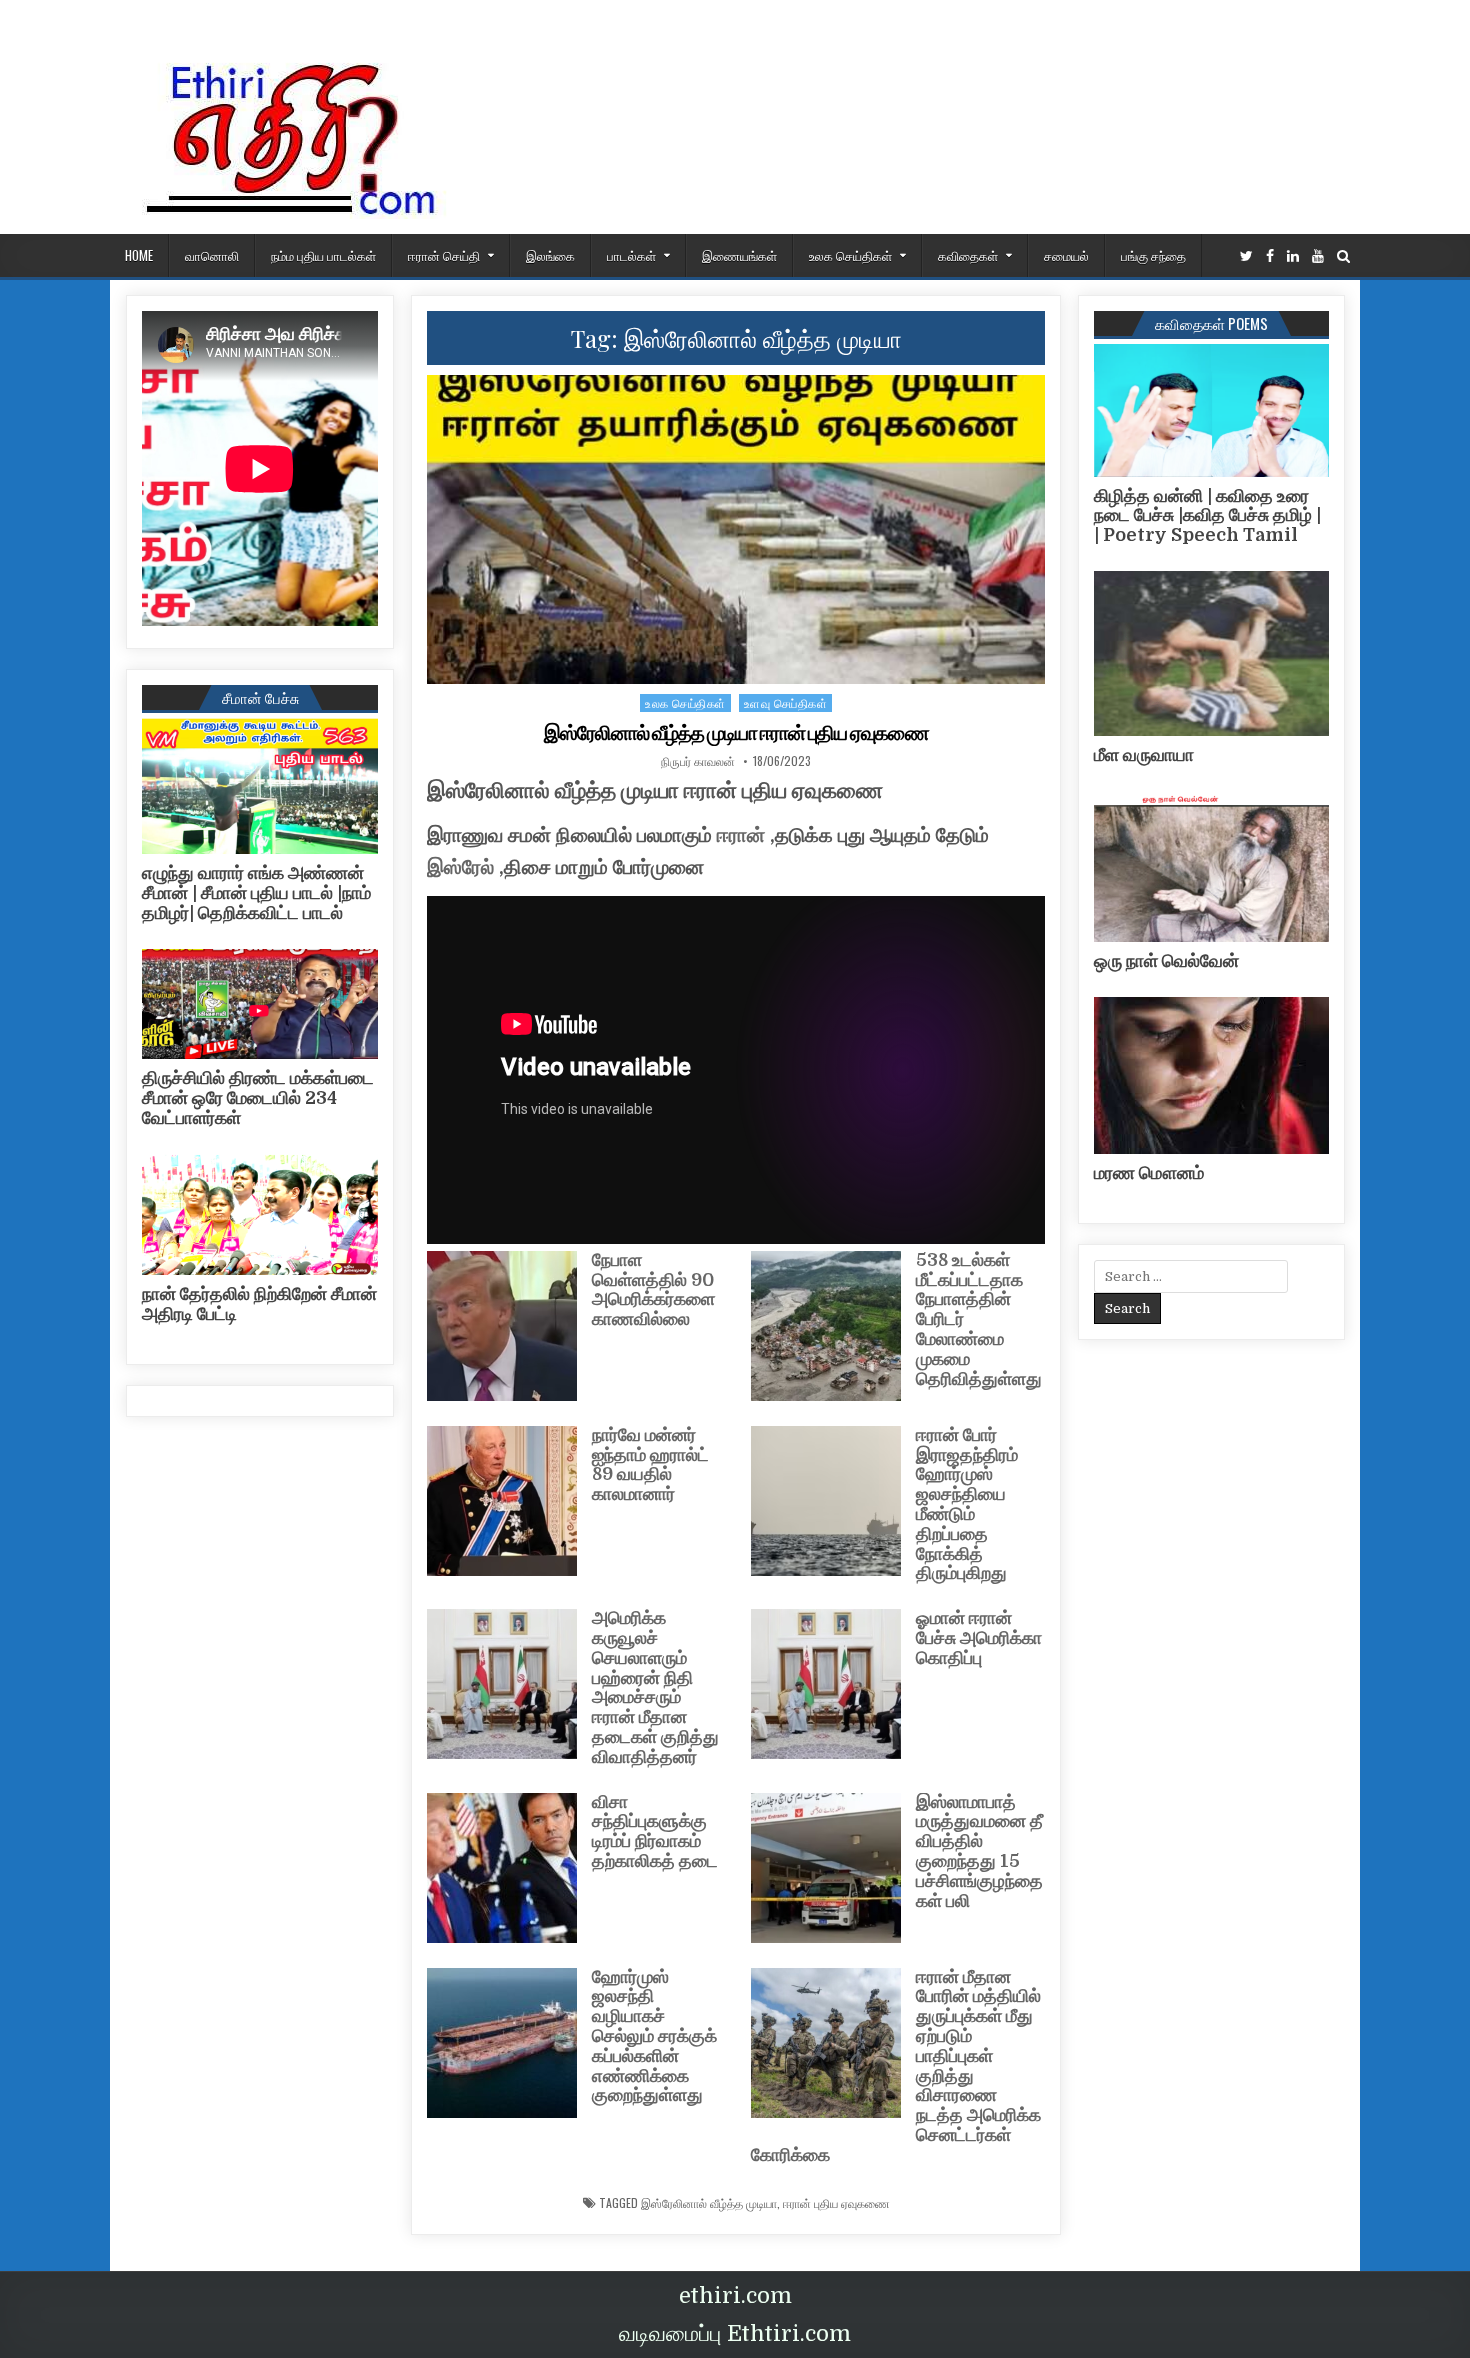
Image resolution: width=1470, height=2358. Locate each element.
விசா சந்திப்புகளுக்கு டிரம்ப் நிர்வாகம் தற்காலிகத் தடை (655, 1831)
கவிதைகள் (968, 255)
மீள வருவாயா (1144, 755)
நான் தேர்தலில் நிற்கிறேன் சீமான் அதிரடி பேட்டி (259, 1304)
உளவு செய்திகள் (786, 702)
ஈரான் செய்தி (444, 255)
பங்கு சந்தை (1153, 255)
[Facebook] (1270, 256)
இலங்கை (550, 255)
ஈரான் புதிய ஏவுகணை (836, 2203)
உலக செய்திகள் (850, 255)
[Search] (1343, 256)
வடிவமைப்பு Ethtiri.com (735, 2333)
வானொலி (212, 255)
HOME (139, 255)
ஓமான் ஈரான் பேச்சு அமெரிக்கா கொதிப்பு (979, 1638)
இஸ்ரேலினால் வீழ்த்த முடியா (709, 2203)
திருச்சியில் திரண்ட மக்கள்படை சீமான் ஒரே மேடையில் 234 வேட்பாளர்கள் (258, 1098)
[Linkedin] (1293, 256)
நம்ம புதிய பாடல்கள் (323, 255)
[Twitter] (1246, 256)
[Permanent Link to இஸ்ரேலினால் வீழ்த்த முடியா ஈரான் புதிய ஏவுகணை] (736, 529)
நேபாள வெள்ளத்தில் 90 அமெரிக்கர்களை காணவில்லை (653, 1289)
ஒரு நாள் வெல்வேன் (1166, 961)
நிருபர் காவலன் (698, 761)
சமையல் (1066, 255)
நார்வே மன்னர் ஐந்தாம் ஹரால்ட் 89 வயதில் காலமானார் (650, 1464)
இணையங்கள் (739, 255)
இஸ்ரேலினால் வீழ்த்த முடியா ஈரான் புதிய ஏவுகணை (736, 733)
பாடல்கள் (631, 255)
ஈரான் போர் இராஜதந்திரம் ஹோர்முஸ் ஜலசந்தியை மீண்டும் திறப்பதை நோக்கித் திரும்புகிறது (967, 1504)
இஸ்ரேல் (460, 867)
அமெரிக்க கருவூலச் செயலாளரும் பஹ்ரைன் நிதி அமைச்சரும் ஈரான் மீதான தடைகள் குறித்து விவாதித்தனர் (655, 1687)
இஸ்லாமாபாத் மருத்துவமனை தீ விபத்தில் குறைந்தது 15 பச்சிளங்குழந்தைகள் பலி (979, 1851)
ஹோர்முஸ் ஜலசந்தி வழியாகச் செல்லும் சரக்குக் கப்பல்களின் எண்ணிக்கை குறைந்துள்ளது (654, 2036)
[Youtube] (1318, 256)
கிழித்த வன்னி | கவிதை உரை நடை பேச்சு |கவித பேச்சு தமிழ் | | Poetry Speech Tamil (1207, 516)
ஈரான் (741, 835)
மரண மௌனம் (1149, 1173)
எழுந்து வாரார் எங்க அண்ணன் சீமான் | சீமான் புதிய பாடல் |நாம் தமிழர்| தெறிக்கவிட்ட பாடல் (256, 893)
